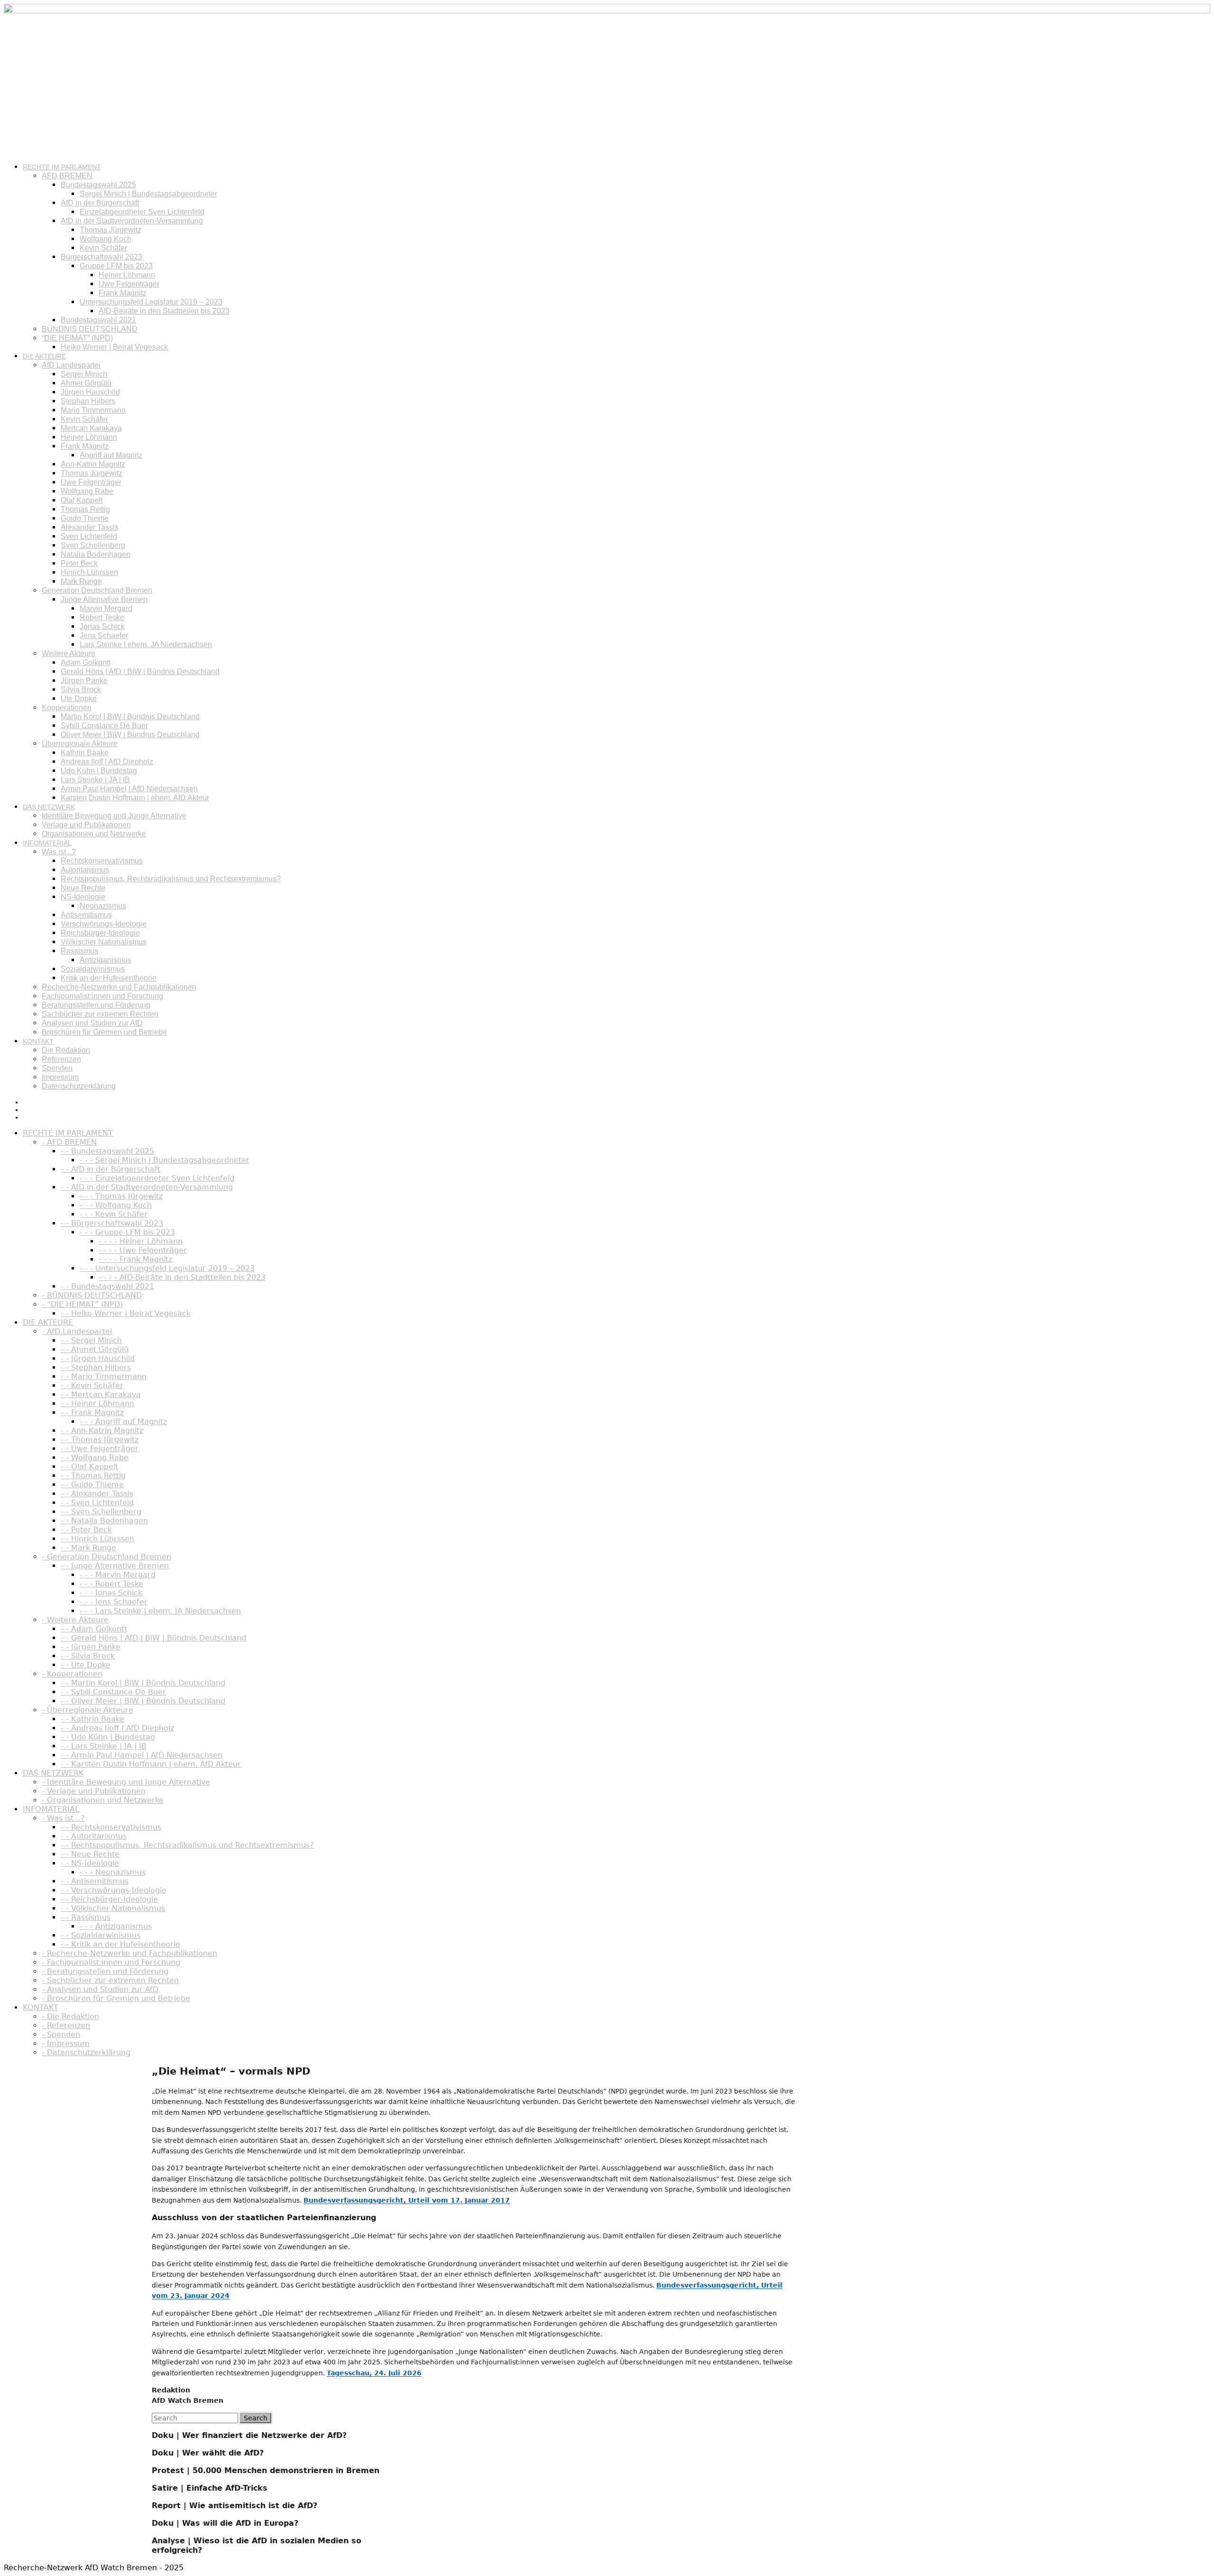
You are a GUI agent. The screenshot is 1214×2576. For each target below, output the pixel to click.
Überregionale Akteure (80, 744)
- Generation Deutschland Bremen (106, 1557)
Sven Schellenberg (93, 545)
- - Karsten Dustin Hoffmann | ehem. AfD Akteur (151, 1764)
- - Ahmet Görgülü (95, 1349)
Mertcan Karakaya (91, 428)
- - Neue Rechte (90, 1854)
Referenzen (61, 1059)
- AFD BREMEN (69, 1142)
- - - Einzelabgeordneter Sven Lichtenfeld (157, 1178)
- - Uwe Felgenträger (100, 1449)
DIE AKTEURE (44, 356)
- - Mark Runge (88, 1548)
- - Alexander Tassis (97, 1494)
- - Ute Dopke (86, 1665)
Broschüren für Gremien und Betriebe (104, 1032)
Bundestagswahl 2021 (98, 320)
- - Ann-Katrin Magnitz (102, 1431)
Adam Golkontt (86, 663)
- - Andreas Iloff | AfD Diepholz (117, 1728)
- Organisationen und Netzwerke (103, 1800)
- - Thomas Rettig (93, 1476)
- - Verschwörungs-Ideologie (114, 1890)
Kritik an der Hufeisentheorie (109, 978)
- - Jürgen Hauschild (98, 1358)
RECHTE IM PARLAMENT (62, 167)
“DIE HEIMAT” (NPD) (77, 338)
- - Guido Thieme (92, 1485)
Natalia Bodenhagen (96, 554)
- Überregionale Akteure (87, 1710)
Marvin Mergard (106, 608)
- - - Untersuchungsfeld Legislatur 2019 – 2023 (167, 1268)
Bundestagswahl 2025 (98, 185)
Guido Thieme (85, 518)
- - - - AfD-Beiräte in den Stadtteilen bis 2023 (182, 1277)
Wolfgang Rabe (87, 491)
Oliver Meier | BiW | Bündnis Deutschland (130, 735)
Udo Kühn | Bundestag (99, 771)
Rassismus (79, 951)
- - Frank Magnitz (92, 1413)
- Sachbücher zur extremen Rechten (110, 1980)
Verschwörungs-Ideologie (104, 924)
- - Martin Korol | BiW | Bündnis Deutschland (143, 1683)
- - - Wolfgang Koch (116, 1205)
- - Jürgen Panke (91, 1647)
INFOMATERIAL (47, 843)
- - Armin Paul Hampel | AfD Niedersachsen (142, 1755)
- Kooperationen (72, 1674)
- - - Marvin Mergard (118, 1575)
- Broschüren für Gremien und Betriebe (116, 1998)
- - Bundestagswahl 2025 (107, 1151)
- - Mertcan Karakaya (101, 1395)
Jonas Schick (102, 626)
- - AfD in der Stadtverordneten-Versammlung (147, 1187)
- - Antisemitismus (95, 1881)
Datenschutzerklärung (79, 1086)
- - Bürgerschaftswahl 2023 (112, 1223)
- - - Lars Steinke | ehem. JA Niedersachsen (160, 1611)
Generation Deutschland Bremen (97, 590)
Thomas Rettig (85, 509)
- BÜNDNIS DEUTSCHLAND (92, 1295)
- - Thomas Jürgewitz (100, 1440)
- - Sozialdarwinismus (101, 1935)
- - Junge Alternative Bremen (115, 1566)
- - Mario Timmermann (104, 1376)
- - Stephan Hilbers (96, 1367)
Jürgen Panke (84, 681)
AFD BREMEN (67, 176)
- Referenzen (66, 2025)
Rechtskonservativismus (102, 861)
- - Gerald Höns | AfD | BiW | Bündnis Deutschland (153, 1638)
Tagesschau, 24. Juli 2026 (374, 2373)
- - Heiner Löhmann (97, 1404)
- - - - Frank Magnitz (135, 1259)
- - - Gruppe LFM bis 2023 (127, 1232)
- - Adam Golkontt (94, 1629)
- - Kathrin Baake (92, 1719)
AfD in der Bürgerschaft (100, 203)
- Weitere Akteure (75, 1620)
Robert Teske (102, 617)
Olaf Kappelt (82, 500)
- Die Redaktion (70, 2016)
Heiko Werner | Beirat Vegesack (114, 347)
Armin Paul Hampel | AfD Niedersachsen (129, 789)
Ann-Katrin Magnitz (93, 464)
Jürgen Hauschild (90, 392)
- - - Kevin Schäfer (114, 1214)
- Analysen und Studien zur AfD (100, 1989)
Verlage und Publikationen (86, 825)
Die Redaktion (66, 1050)
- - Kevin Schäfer (92, 1385)
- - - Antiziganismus (116, 1926)
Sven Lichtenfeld (89, 536)
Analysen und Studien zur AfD (92, 1023)
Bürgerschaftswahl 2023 (101, 257)
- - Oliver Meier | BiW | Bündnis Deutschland (143, 1701)
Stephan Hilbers (88, 401)
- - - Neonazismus (113, 1872)
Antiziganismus (106, 960)
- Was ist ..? (63, 1818)
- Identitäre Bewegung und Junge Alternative (126, 1782)
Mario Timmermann (93, 410)
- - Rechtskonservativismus (111, 1827)
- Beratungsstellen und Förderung (105, 1971)
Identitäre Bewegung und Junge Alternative (114, 816)
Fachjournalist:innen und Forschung (102, 996)
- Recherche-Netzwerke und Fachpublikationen (129, 1953)
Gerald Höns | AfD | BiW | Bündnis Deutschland (140, 672)
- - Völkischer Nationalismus (113, 1908)
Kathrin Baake (85, 753)
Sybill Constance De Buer (104, 726)
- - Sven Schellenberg (101, 1512)
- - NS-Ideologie (90, 1863)
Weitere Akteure (69, 653)
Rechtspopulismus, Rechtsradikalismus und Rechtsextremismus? (171, 879)
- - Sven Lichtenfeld (97, 1503)
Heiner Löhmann (127, 275)
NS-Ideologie (83, 897)
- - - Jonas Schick (111, 1593)
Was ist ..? (59, 852)
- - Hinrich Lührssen (97, 1539)
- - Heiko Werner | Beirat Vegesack (126, 1313)
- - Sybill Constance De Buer (113, 1692)
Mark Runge (81, 581)
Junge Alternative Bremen (104, 599)
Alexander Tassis (90, 527)
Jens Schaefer (104, 635)
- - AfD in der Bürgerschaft (110, 1169)
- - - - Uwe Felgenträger (143, 1250)
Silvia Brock (81, 690)
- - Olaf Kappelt (89, 1467)
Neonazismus (103, 906)
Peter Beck (79, 563)
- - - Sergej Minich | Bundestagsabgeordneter (165, 1160)
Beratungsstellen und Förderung (96, 1005)
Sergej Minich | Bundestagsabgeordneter (148, 194)
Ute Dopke (79, 699)
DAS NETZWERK (49, 807)
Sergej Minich (84, 374)
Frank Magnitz (123, 293)
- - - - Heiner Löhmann (141, 1241)
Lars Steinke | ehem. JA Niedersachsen (146, 644)
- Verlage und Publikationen (94, 1791)
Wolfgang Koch (106, 239)
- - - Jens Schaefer (114, 1602)
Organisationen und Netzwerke (94, 834)
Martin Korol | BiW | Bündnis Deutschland (130, 717)
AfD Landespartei (71, 365)
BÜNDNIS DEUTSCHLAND (90, 329)
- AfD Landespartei (77, 1331)
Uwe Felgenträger (129, 284)
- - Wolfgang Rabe (95, 1458)
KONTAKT (38, 1041)
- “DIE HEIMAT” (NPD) (82, 1304)
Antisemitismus (86, 915)
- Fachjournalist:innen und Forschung (111, 1962)
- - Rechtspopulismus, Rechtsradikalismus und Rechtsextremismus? (187, 1845)
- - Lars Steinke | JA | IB (104, 1746)
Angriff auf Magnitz (111, 455)
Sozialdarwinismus (93, 969)
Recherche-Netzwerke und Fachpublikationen (119, 987)
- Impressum (66, 2043)
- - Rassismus (86, 1917)
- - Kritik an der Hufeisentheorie (120, 1944)
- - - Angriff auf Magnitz (123, 1422)
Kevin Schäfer (103, 248)
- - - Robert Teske (111, 1584)
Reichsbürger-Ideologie (100, 933)
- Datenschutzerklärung (86, 2052)
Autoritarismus (85, 870)
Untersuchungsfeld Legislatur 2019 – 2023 (151, 302)
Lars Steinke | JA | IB (95, 780)
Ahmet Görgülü (86, 383)
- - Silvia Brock (88, 1656)
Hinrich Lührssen (89, 572)
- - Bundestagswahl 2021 (107, 1286)
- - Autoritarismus (94, 1836)
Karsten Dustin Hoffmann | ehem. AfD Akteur (135, 798)
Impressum (60, 1077)
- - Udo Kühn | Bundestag (108, 1737)
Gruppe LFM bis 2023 (116, 266)
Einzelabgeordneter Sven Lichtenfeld (142, 212)
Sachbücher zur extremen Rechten (100, 1014)
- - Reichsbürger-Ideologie (109, 1899)
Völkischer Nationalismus (104, 942)
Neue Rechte (83, 888)
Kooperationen (67, 708)
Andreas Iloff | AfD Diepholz (107, 762)
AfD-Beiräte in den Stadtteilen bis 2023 (164, 311)
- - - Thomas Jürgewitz (121, 1196)
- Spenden (61, 2034)
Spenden (57, 1068)
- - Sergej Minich (91, 1340)
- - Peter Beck (86, 1530)
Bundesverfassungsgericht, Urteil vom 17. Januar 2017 (407, 2200)
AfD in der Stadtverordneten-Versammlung (132, 221)
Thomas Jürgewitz (110, 230)
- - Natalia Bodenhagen (104, 1521)
